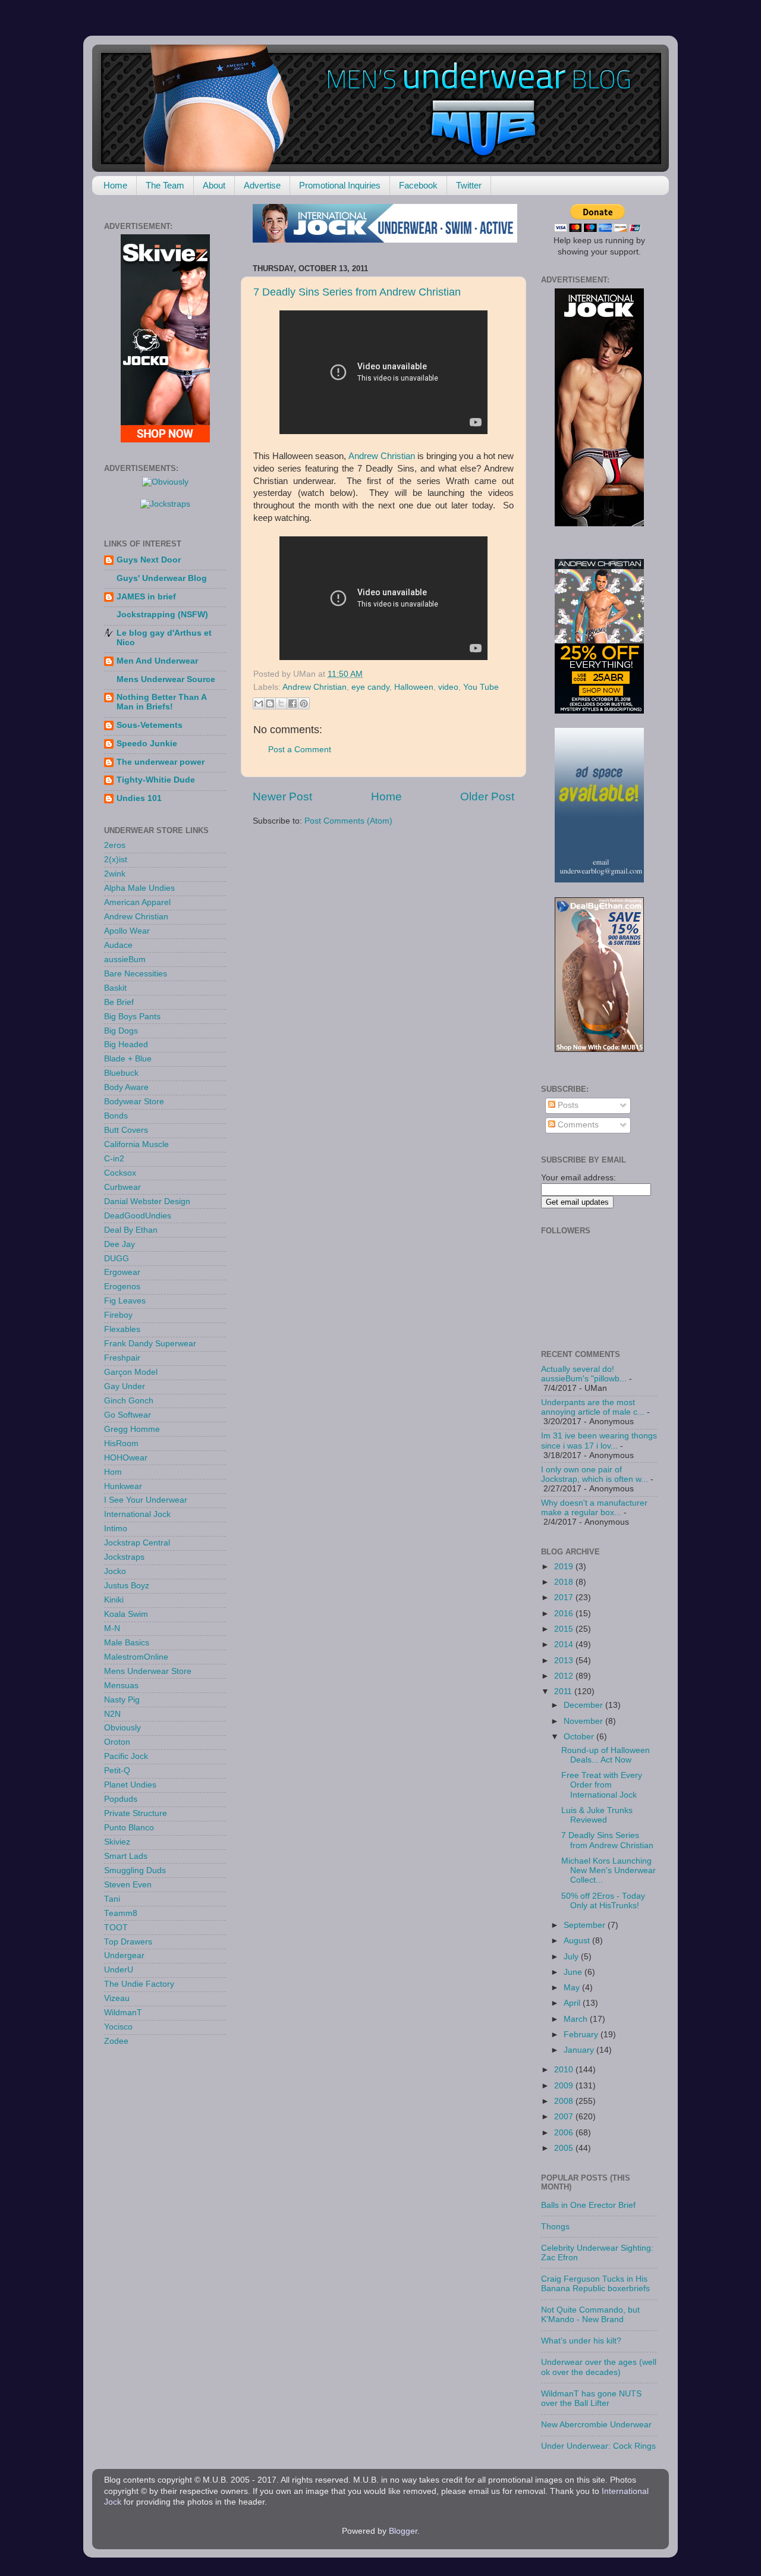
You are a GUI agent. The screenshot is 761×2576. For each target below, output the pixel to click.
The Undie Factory (139, 1984)
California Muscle (136, 1144)
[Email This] (259, 703)
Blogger (403, 2531)
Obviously (122, 1728)
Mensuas (121, 1686)
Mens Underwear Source (166, 679)
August (578, 1941)
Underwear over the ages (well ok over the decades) (599, 2367)
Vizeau (117, 1998)
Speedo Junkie (147, 744)
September (586, 1925)
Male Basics (127, 1643)
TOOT (116, 1928)
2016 (565, 1614)
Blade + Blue (128, 1059)
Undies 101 (139, 798)
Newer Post (282, 797)
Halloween (414, 687)
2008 (565, 2101)
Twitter (469, 185)
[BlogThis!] (270, 703)
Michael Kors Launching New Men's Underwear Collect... (609, 1870)
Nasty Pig (122, 1700)
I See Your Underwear (146, 1500)
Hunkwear (123, 1486)
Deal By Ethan (131, 1230)
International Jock (137, 1514)
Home (115, 185)
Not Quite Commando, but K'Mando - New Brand (590, 2315)
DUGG (117, 1259)
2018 (565, 1582)
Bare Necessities (136, 974)
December (584, 1705)
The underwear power (161, 762)
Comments (577, 1125)
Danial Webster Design (147, 1201)
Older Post (487, 797)
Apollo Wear (127, 931)
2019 (565, 1567)
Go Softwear (128, 1415)
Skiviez (117, 1842)
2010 (565, 2070)
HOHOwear (126, 1458)
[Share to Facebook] (293, 703)
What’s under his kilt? (581, 2341)
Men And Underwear (157, 661)
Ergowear (122, 1272)
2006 (565, 2133)
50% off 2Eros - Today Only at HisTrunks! (603, 1901)
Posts (567, 1105)
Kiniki (114, 1600)
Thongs (555, 2227)
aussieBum (125, 959)
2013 (565, 1661)
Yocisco (118, 2027)
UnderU (119, 1970)
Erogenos (122, 1287)
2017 (565, 1598)
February (582, 2035)
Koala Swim (126, 1614)
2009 (565, 2086)
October (580, 1737)
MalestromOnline (136, 1657)
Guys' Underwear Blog (162, 578)
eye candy (370, 687)
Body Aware (126, 1087)
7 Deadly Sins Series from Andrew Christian (357, 292)
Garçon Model (131, 1372)
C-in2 (114, 1159)
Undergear (124, 1955)
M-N (112, 1628)
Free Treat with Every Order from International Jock (602, 1785)
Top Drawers (128, 1942)
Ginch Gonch (129, 1401)
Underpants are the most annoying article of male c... (593, 1407)
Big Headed (126, 1044)
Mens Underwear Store (148, 1671)
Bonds (116, 1116)
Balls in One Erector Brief (588, 2205)
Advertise (262, 185)
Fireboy (118, 1315)
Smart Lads (126, 1856)
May (573, 1988)
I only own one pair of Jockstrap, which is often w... (595, 1474)
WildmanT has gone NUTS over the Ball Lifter (591, 2398)
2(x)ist (116, 860)
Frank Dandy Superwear (150, 1344)
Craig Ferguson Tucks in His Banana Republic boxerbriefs (595, 2284)
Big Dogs (121, 1031)
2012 (565, 1676)
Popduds (121, 1799)
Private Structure (136, 1813)
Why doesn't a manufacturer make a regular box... (594, 1508)
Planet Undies (130, 1785)
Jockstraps (124, 1557)
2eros (115, 845)
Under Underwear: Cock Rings (598, 2446)
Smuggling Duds (135, 1870)
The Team (165, 185)
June (574, 1972)
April (573, 2003)
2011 (564, 1691)
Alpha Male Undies (139, 888)
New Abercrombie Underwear (596, 2425)
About (214, 185)
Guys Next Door (149, 560)
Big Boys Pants (132, 1017)
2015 (565, 1629)
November (584, 1721)
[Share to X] (281, 703)
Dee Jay (120, 1244)
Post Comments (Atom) (348, 821)
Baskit (115, 988)
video (448, 687)
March (577, 2019)
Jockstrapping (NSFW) (162, 615)
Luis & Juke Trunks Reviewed (597, 1815)
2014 (565, 1644)
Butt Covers (126, 1130)
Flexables (122, 1329)
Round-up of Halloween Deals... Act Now (606, 1755)
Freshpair (122, 1358)
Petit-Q (117, 1771)
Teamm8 (121, 1913)
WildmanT (123, 2013)
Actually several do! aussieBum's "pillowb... (584, 1374)
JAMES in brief (146, 597)
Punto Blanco (129, 1828)
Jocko (115, 1571)
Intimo (116, 1529)
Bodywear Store (134, 1102)
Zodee (116, 2041)
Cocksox (120, 1173)
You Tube (481, 687)
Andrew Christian (382, 456)
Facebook (418, 185)
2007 (565, 2117)
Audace (118, 945)
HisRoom (121, 1443)
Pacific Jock (126, 1756)
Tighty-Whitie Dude (156, 780)
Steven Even (128, 1885)
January (580, 2050)
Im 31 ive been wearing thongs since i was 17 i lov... (599, 1441)
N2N (112, 1714)
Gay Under (125, 1386)
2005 (565, 2148)
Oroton (117, 1742)
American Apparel (137, 902)
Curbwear (122, 1187)
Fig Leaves (125, 1301)
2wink (115, 874)
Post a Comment (300, 750)
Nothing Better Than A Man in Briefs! (161, 702)
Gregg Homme (132, 1429)
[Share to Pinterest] (304, 703)
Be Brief (119, 1002)
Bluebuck (121, 1073)
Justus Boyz (127, 1586)
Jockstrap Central (137, 1543)
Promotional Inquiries (340, 185)
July (572, 1957)
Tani (112, 1899)
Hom (113, 1472)
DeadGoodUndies (138, 1216)
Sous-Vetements (150, 725)
